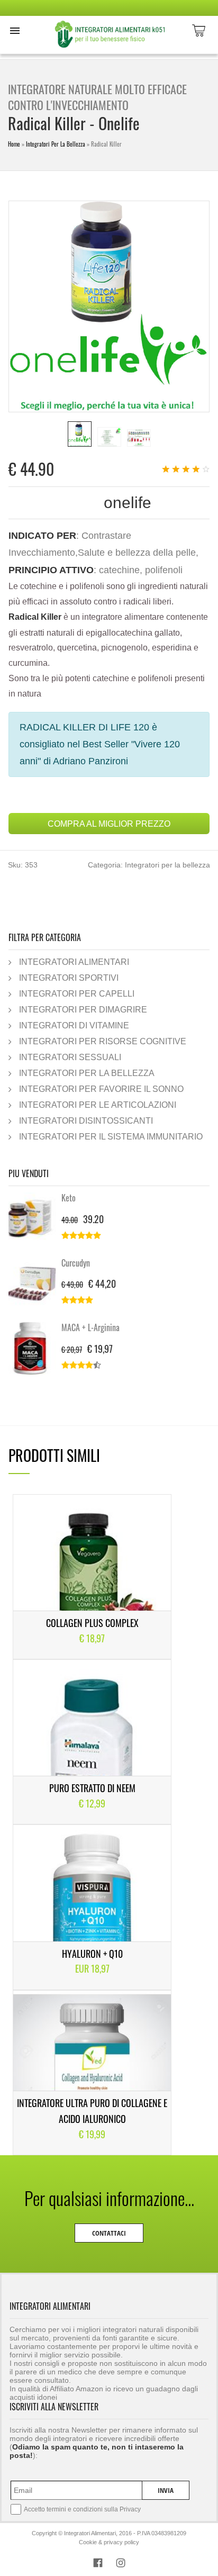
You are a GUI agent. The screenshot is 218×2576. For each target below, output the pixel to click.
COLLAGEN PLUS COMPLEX (92, 1623)
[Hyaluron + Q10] (92, 1907)
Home (14, 144)
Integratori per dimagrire (83, 1009)
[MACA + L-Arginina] (35, 1349)
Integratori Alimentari (74, 962)
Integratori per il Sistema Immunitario (111, 1136)
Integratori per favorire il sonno (101, 1089)
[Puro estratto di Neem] (92, 1742)
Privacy (130, 2509)
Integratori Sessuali (70, 1057)
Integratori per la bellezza (56, 144)
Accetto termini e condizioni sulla (82, 2509)
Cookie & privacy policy (109, 2542)
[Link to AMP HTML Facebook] (98, 2564)
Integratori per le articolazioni (98, 1105)
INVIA (166, 2490)
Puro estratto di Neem (92, 1788)
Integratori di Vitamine (74, 1025)
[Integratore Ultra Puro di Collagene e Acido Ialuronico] (92, 2073)
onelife (128, 503)
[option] (80, 434)
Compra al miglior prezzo (109, 824)
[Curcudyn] (35, 1284)
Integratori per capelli (77, 993)
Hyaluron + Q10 (92, 1954)
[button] (15, 31)
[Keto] (35, 1219)
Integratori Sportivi (69, 978)
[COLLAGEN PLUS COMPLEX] (92, 1577)
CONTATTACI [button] (109, 2233)
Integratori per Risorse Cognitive (103, 1041)
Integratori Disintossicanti (86, 1120)
